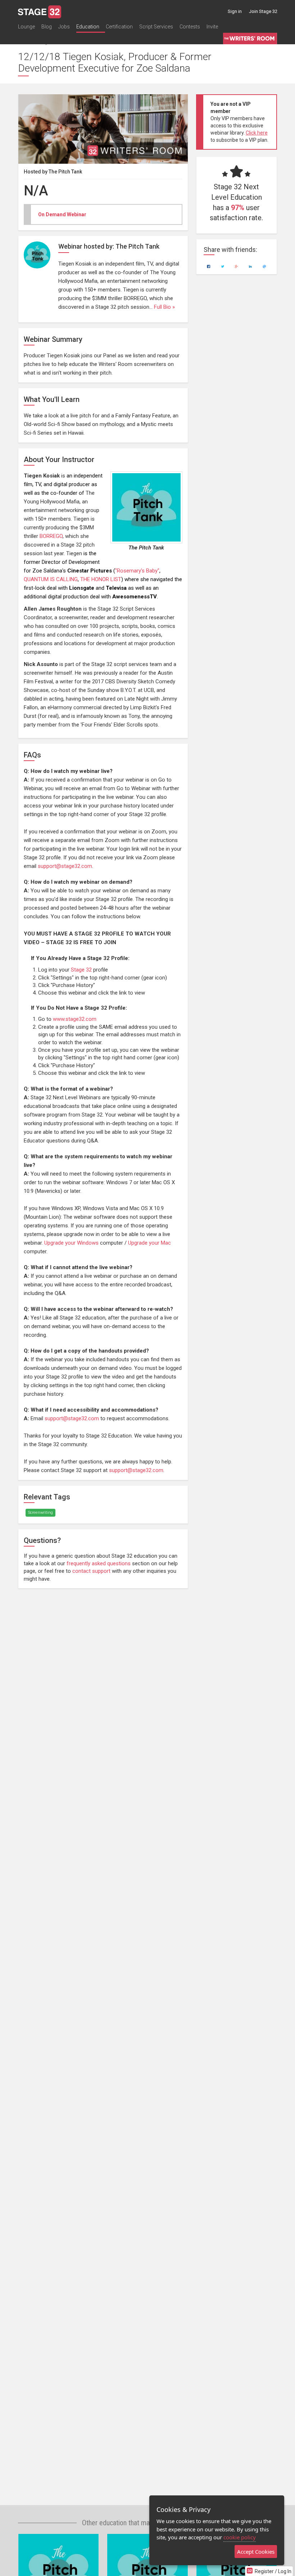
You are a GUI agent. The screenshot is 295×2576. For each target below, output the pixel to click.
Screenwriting (40, 1513)
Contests (190, 27)
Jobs (64, 27)
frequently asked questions (99, 1563)
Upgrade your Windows (71, 1243)
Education (88, 27)
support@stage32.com (65, 866)
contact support (91, 1571)
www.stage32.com (75, 1019)
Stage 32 (81, 970)
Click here (257, 133)
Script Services (156, 27)
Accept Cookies (256, 2552)
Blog (47, 27)
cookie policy (240, 2537)
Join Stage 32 (263, 11)
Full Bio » (164, 307)
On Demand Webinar (62, 214)
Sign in (235, 11)
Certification (119, 27)
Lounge (26, 27)
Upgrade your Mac (149, 1243)
